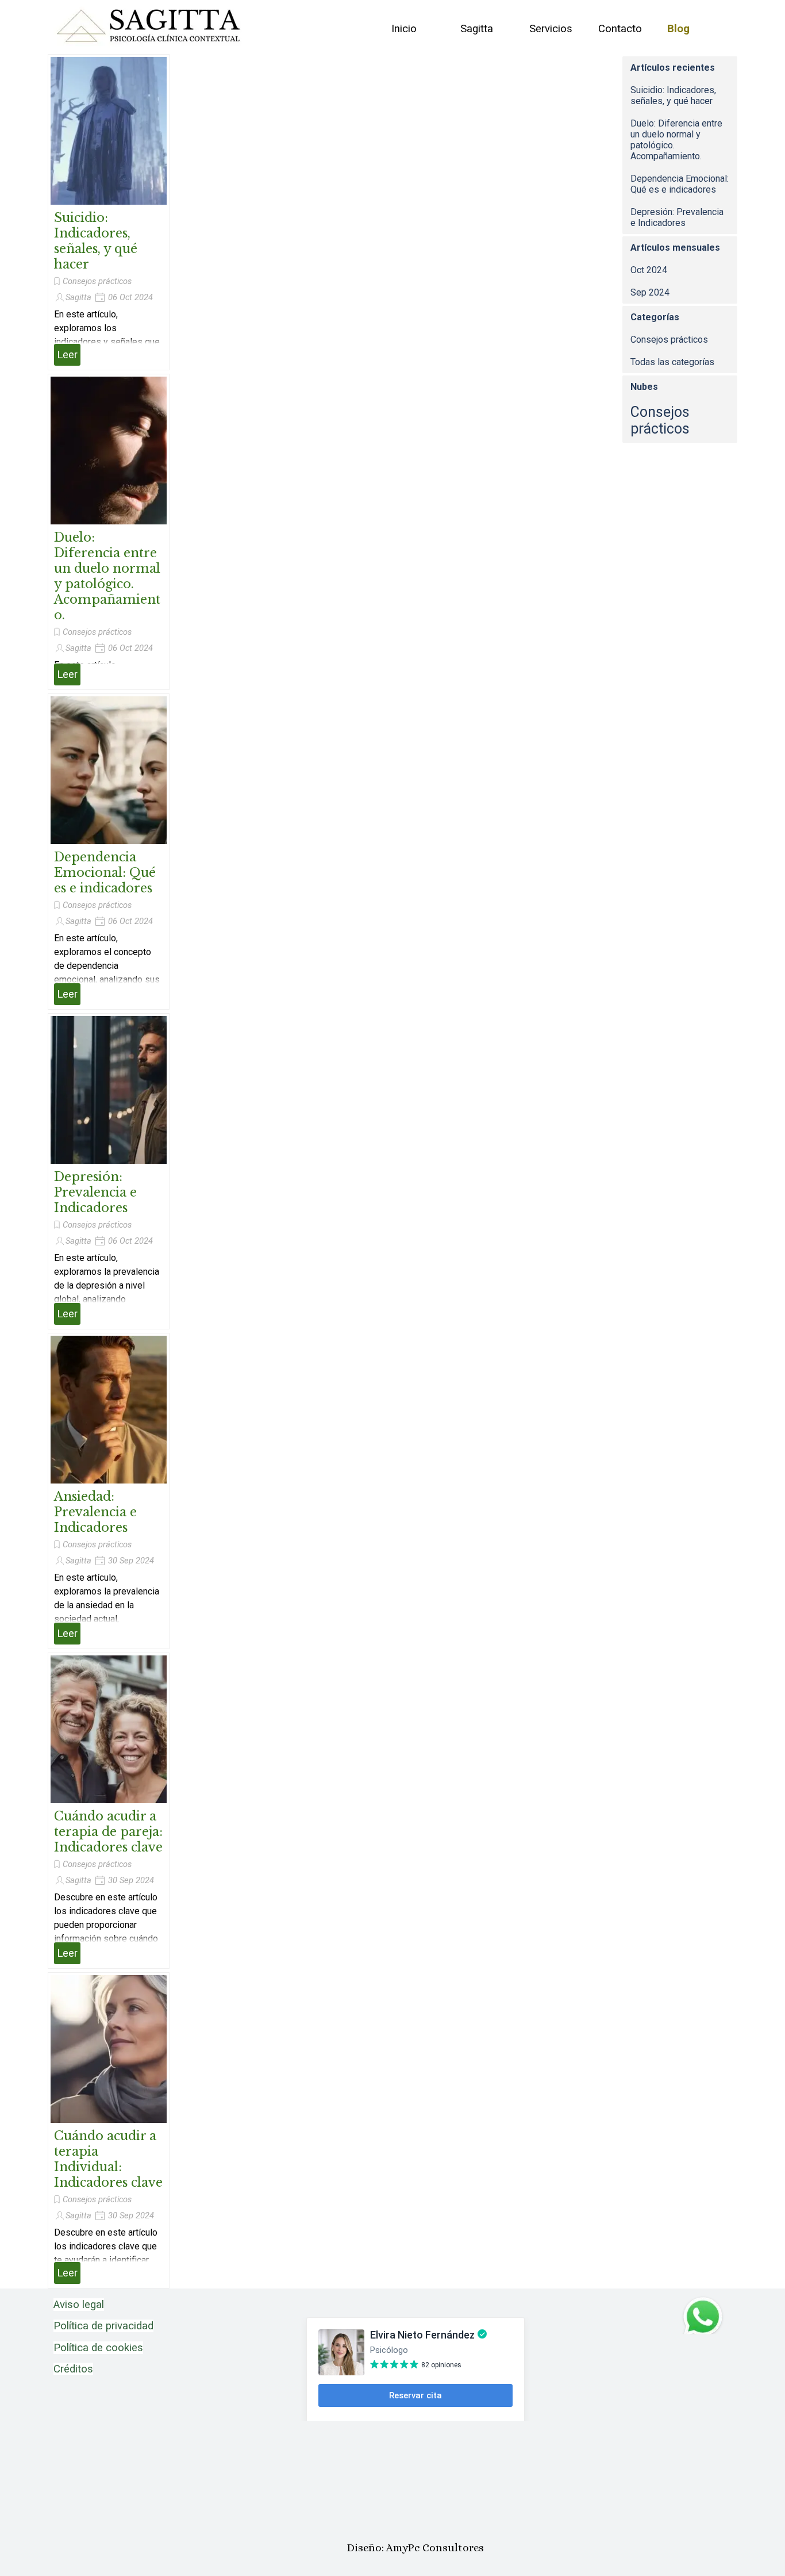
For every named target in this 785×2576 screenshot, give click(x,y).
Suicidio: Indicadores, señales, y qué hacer (96, 241)
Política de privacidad (103, 2326)
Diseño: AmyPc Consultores (415, 2548)
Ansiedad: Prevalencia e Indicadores (95, 1512)
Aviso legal (79, 2305)
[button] (703, 2301)
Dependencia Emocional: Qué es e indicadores (105, 873)
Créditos (73, 2369)
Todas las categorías (672, 362)
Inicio (404, 29)
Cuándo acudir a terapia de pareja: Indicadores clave (108, 1832)
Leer (67, 355)
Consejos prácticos (97, 281)
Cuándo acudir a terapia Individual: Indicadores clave (108, 2159)
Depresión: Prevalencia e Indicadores (95, 1192)
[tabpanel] (125, 2337)
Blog (678, 29)
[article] (109, 212)
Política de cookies (98, 2348)
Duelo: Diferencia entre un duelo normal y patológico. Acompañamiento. (107, 576)
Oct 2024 (649, 270)
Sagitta (477, 29)
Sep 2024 (650, 292)
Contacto (620, 29)
